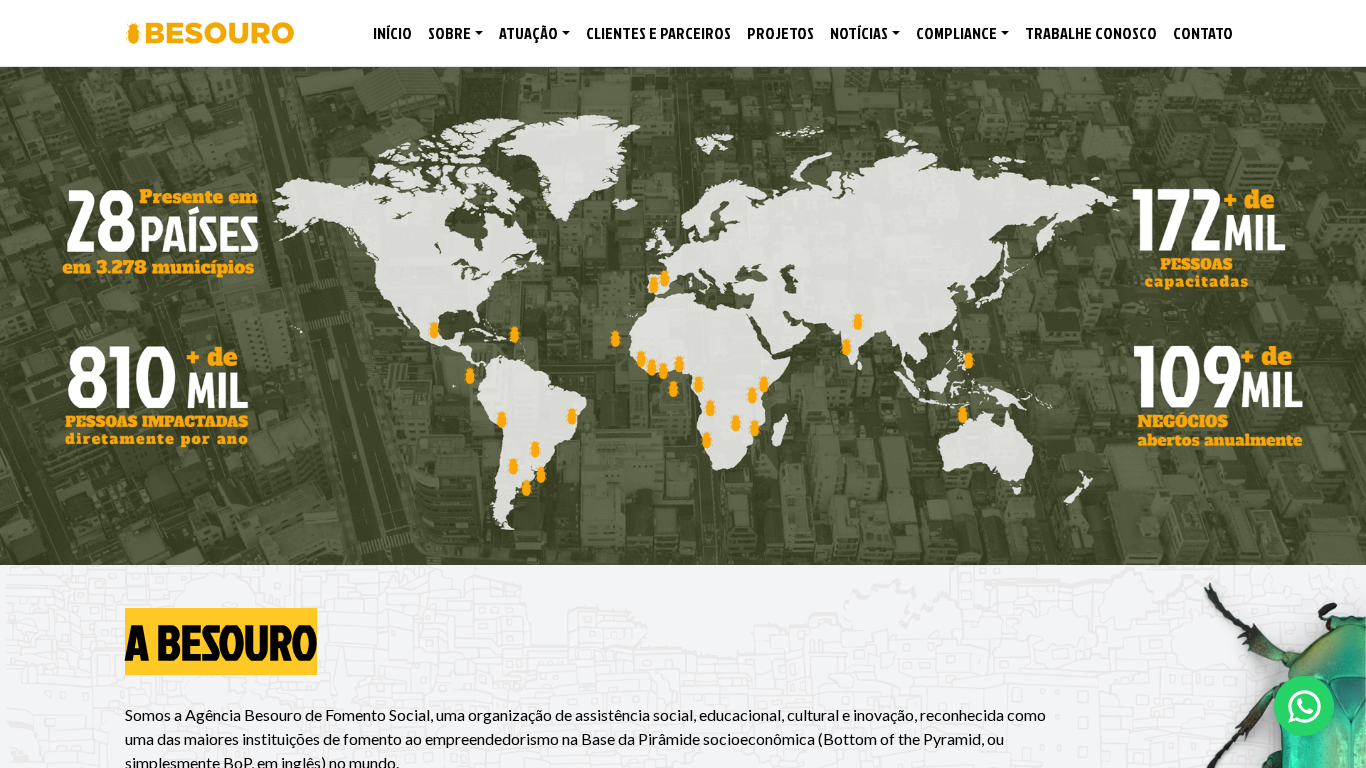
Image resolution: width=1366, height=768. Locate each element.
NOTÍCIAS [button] (859, 33)
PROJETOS (780, 33)
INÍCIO (392, 33)
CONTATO (1203, 33)
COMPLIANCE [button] (956, 33)
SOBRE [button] (449, 33)
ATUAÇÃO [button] (528, 33)
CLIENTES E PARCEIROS (658, 33)
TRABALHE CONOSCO (1091, 33)
